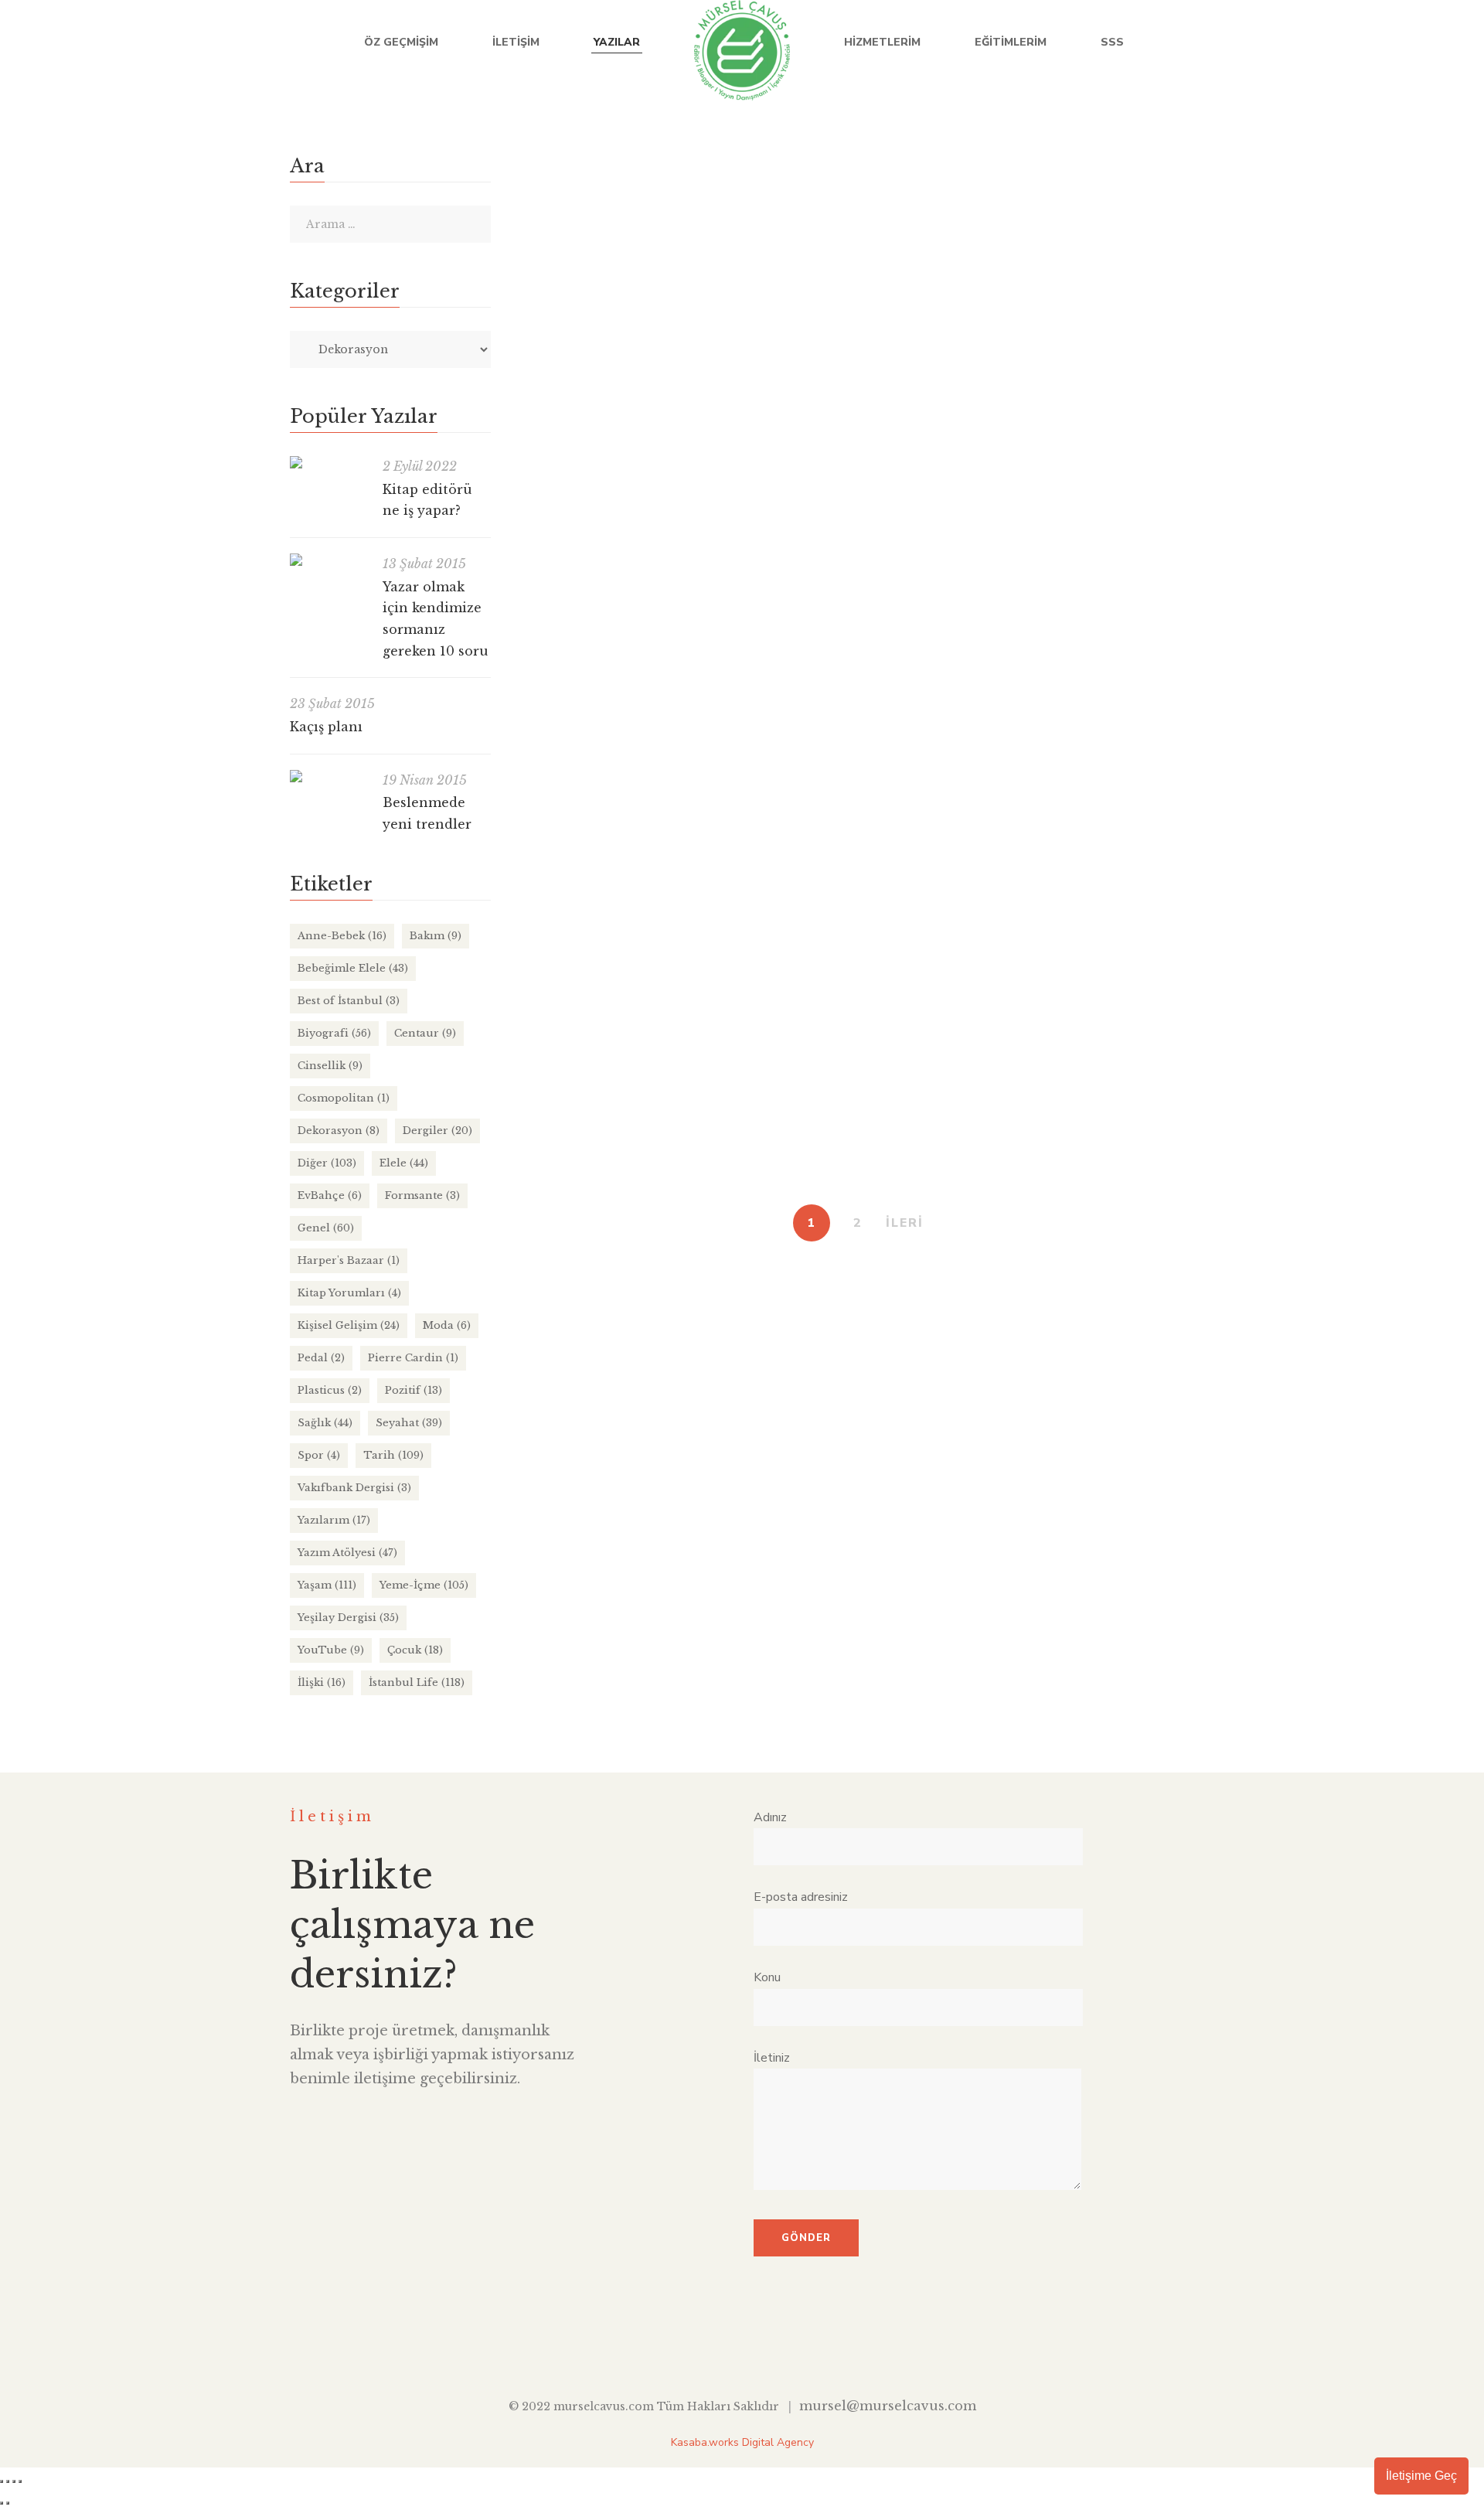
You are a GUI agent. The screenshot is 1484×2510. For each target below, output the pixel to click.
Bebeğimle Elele (353, 968)
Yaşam (913, 237)
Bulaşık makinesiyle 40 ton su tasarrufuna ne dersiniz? (706, 421)
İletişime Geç (1421, 2476)
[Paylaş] (14, 2481)
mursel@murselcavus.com (888, 2406)
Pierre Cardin (413, 1358)
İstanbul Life (856, 237)
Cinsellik (330, 1066)
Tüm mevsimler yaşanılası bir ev (631, 828)
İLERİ (905, 1223)
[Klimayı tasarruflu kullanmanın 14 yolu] (528, 590)
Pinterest (813, 2347)
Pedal (321, 1358)
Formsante (422, 1195)
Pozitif (414, 1390)
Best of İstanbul (349, 1001)
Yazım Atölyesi (347, 1553)
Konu (767, 1977)
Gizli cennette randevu (600, 1043)
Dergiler (925, 666)
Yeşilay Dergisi (348, 1618)
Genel (958, 451)
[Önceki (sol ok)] (2, 2503)
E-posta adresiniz (801, 1897)
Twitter (1307, 43)
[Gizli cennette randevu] (528, 997)
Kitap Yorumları (349, 1293)
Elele (404, 1163)
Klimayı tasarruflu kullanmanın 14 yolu (654, 635)
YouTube (1371, 43)
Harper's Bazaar (349, 1260)
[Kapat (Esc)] (20, 2481)
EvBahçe (970, 859)
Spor (319, 1455)
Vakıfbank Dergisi (354, 1488)
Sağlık (325, 1423)
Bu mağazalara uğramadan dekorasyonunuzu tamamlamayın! (730, 206)
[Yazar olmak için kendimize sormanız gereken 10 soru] (328, 560)
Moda (447, 1325)
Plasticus (330, 1390)
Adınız (770, 1817)
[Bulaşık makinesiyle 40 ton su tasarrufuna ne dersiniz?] (528, 375)
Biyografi (334, 1033)
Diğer (920, 451)
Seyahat (973, 1073)
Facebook (1276, 43)
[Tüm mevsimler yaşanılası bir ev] (528, 782)
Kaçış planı (326, 727)
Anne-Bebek (342, 936)
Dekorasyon (785, 237)
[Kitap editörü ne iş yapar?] (328, 462)
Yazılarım (334, 1520)
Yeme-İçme (424, 1585)
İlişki (322, 1682)
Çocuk (415, 1650)
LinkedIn (1339, 43)
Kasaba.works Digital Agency (742, 2442)
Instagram (1402, 43)
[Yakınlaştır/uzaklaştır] (2, 2481)
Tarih (393, 1455)
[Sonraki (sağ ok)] (8, 2503)
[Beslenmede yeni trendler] (328, 776)
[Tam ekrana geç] (8, 2481)
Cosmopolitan (344, 1098)
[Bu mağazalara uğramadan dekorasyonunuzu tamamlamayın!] (528, 161)
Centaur (425, 1033)
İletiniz (772, 2058)
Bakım (436, 936)
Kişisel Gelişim (349, 1325)
